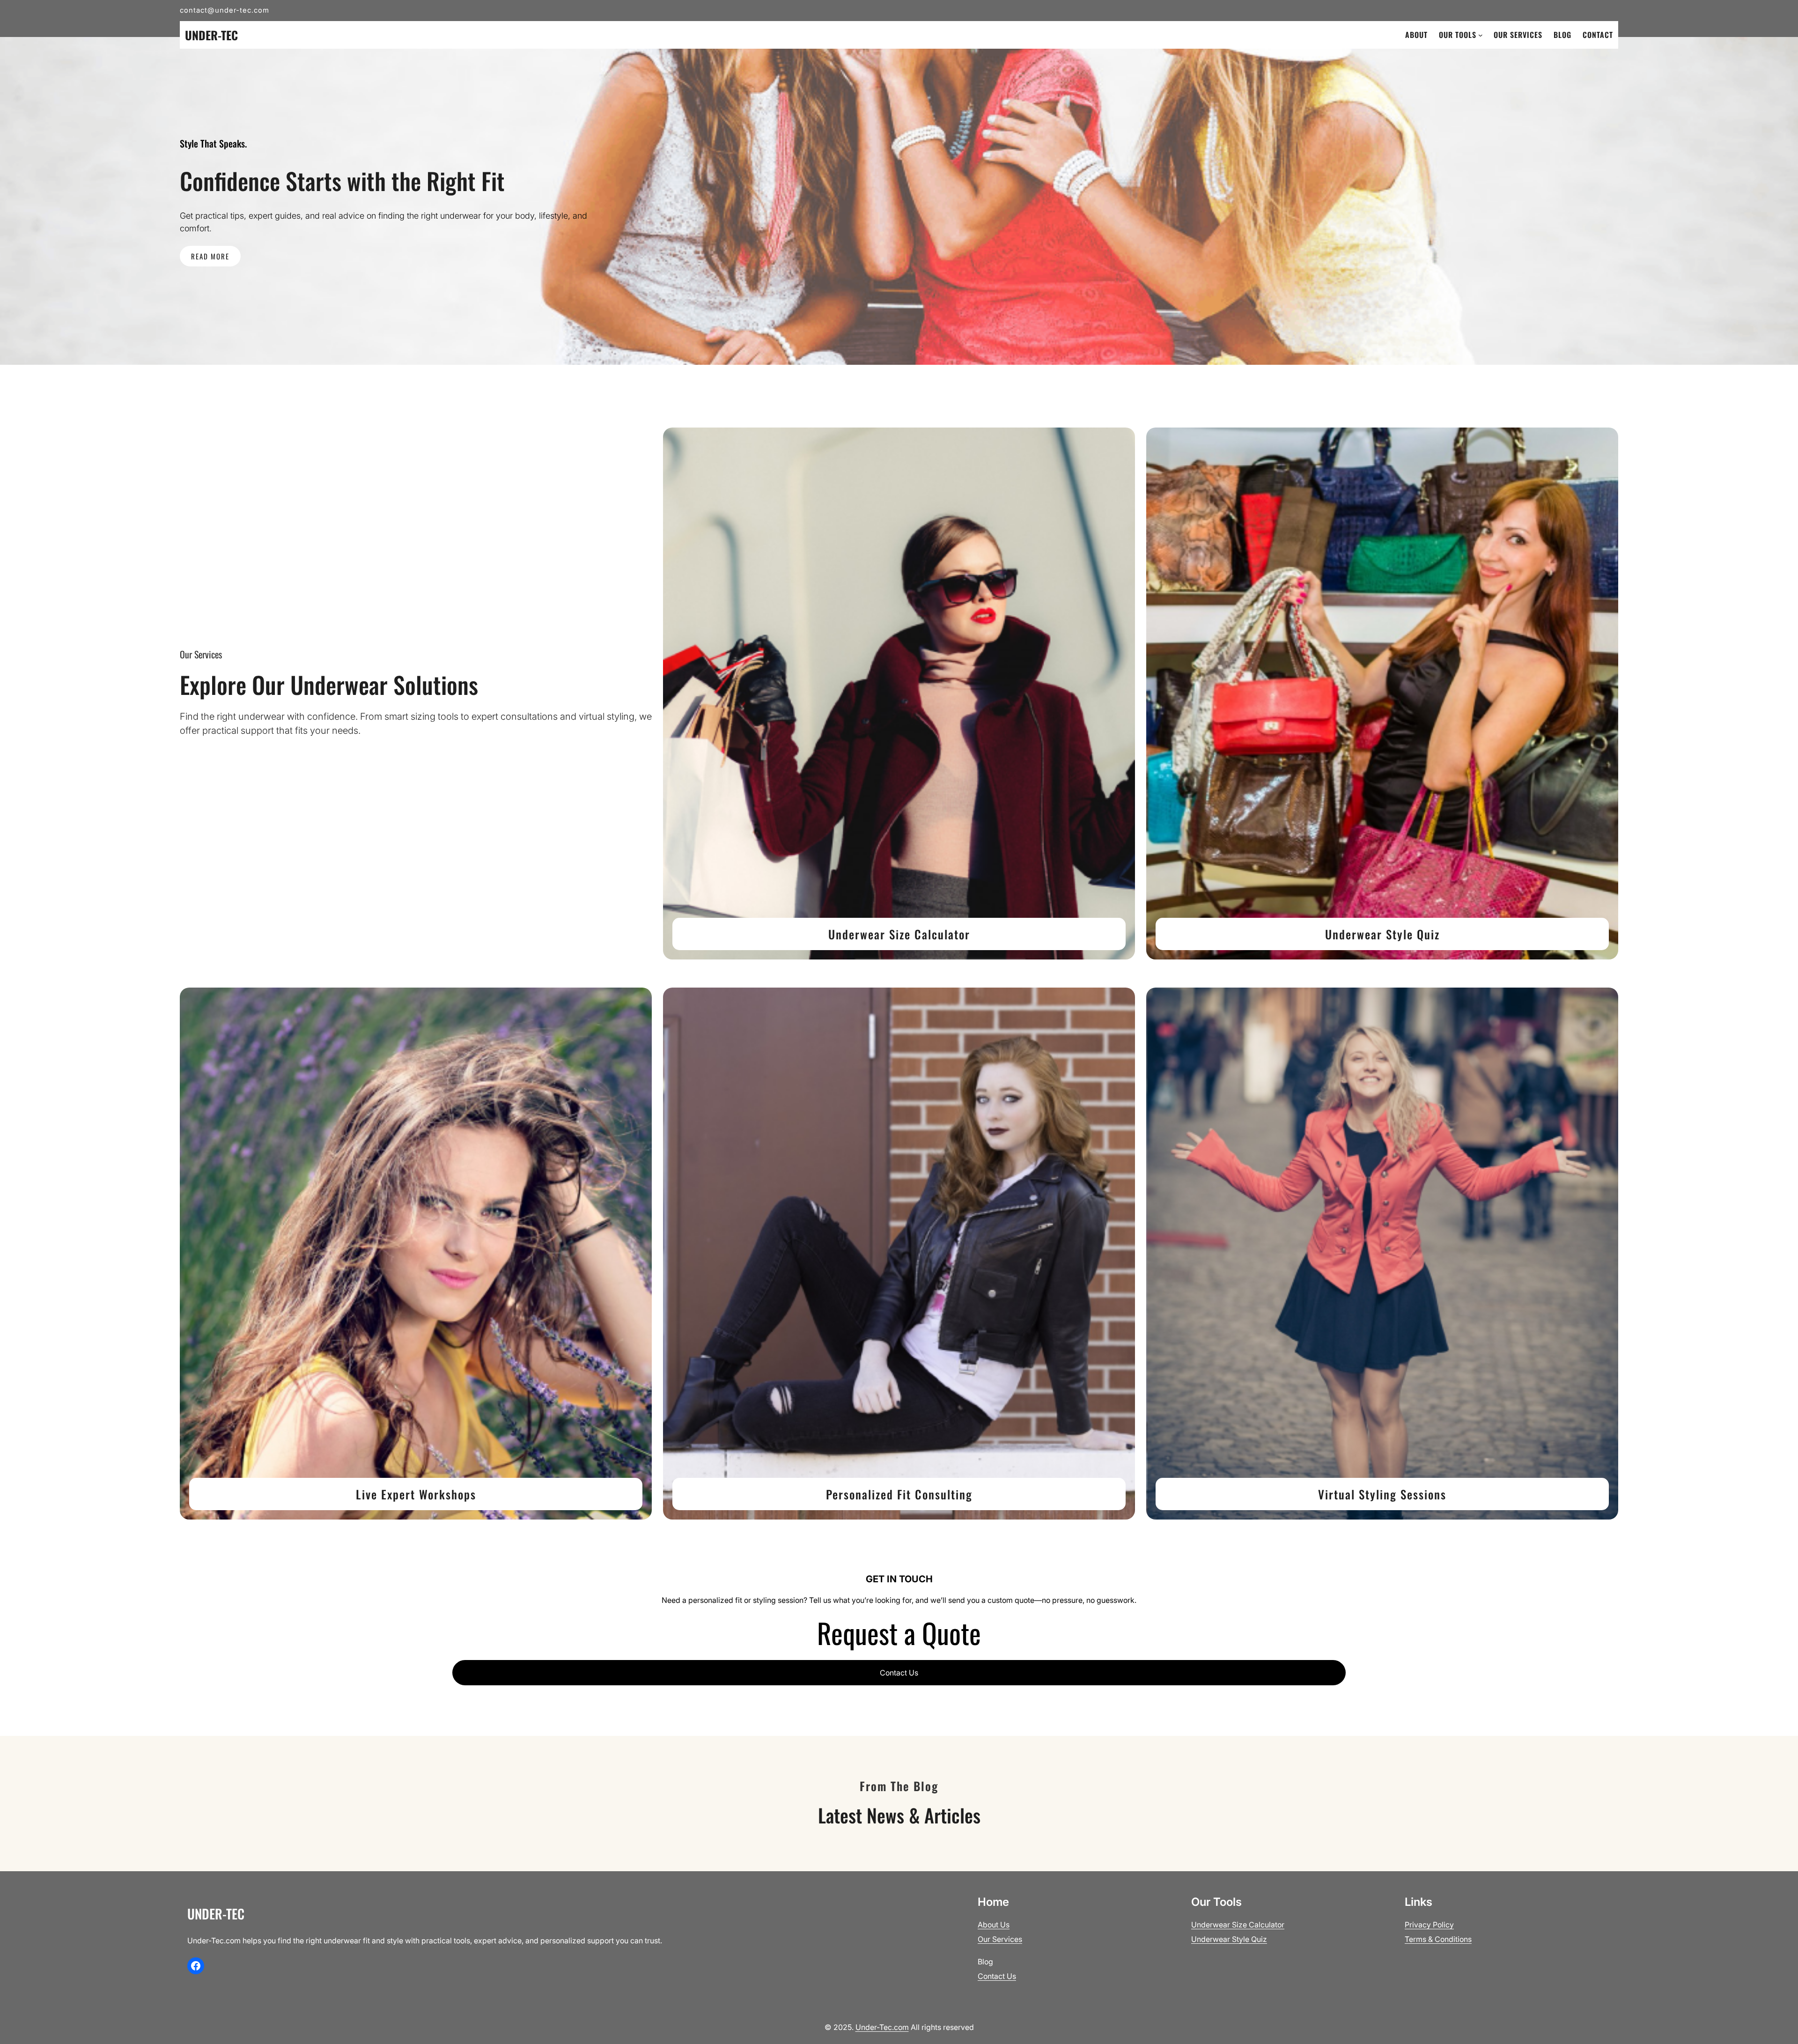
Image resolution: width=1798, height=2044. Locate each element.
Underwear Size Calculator (899, 934)
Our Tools (1458, 35)
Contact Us (899, 1673)
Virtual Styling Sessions (1382, 1494)
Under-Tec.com (882, 2027)
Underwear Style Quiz (1382, 934)
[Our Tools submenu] (1481, 35)
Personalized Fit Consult (891, 1494)
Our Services (1000, 1939)
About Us (994, 1925)
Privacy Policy (1429, 1925)
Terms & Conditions (1438, 1939)
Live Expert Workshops (416, 1494)
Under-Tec (211, 35)
